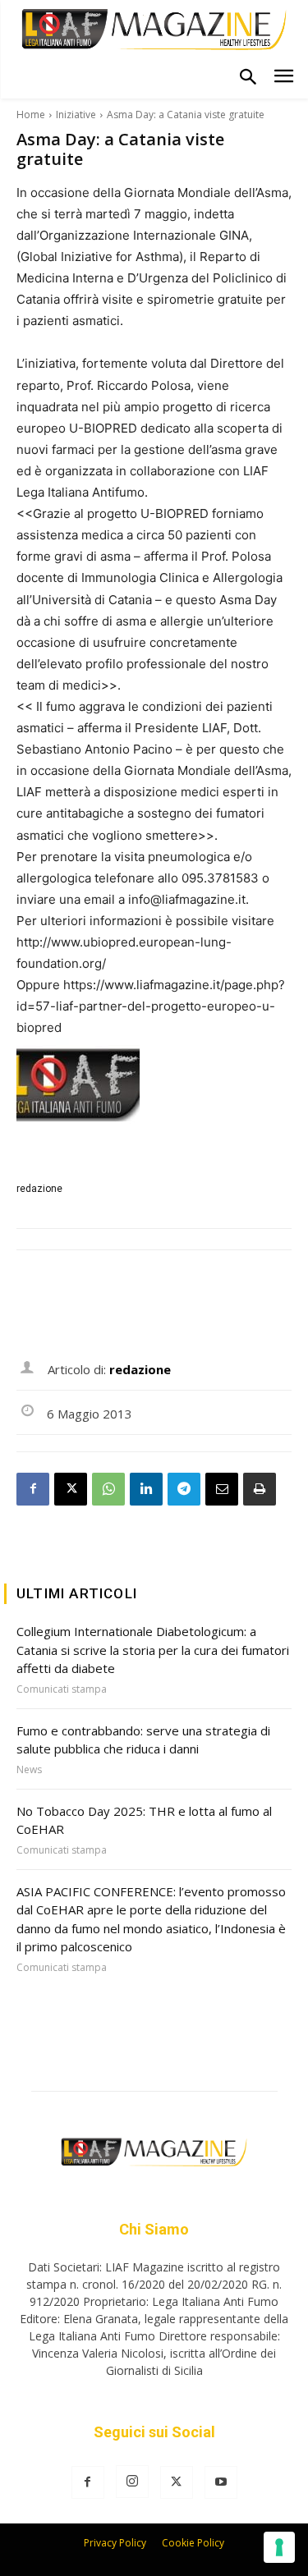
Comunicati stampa (62, 1689)
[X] (71, 1489)
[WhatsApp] (108, 1489)
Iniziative (76, 115)
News (29, 1770)
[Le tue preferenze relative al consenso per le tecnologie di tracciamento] (279, 2547)
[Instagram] (132, 2482)
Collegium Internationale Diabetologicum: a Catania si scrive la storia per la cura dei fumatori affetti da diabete (153, 1650)
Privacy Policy (115, 2543)
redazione (39, 1189)
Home (31, 115)
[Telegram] (184, 1489)
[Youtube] (221, 2482)
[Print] (260, 1489)
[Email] (222, 1489)
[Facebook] (33, 1489)
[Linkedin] (146, 1489)
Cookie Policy (193, 2543)
